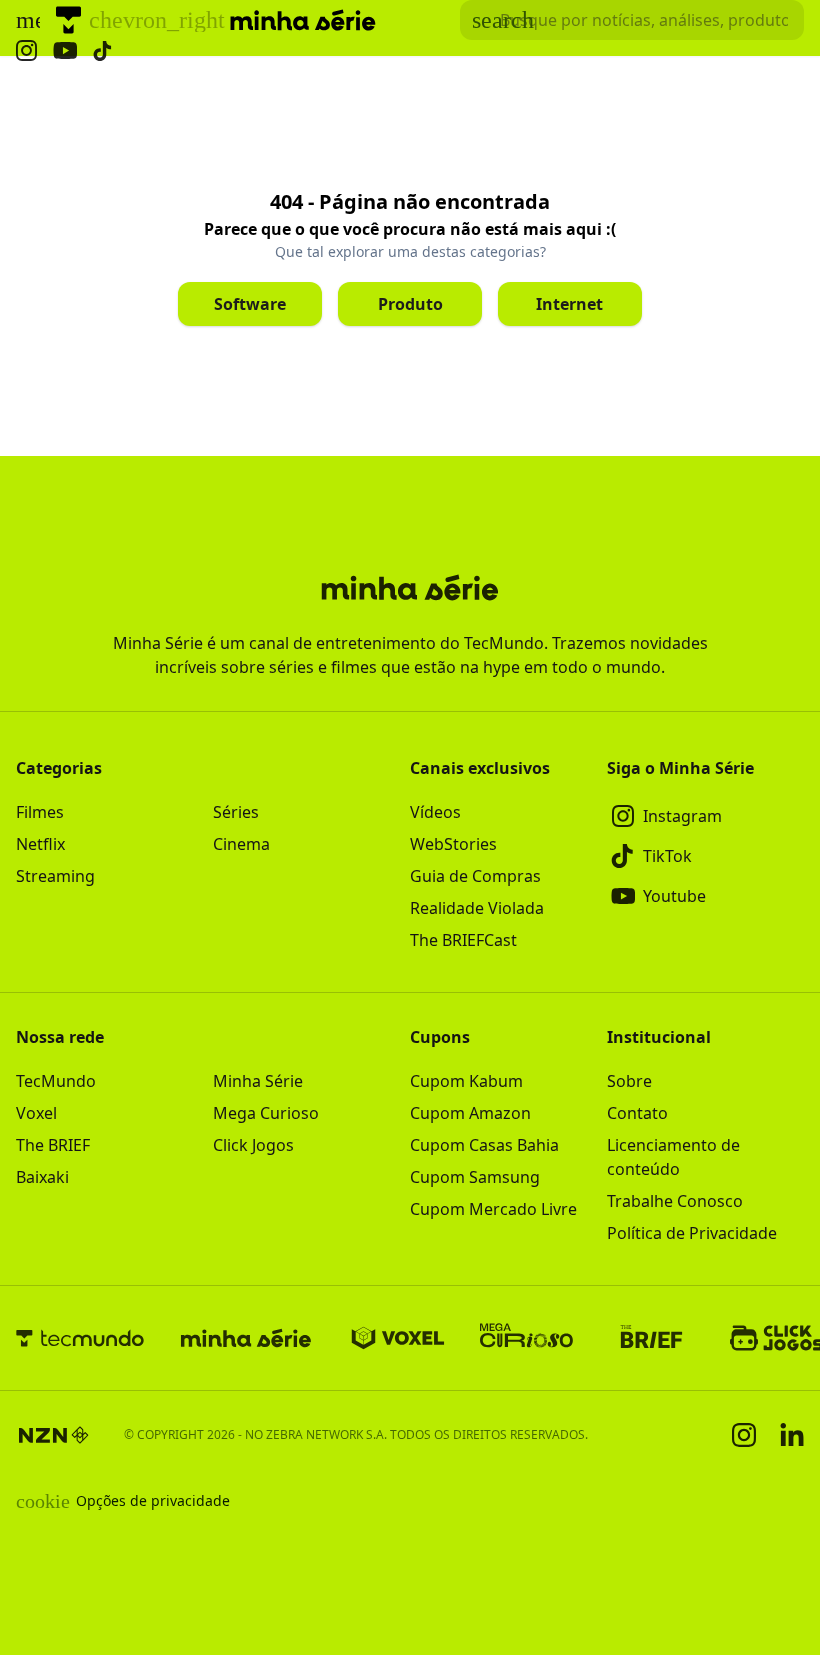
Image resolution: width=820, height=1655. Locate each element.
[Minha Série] (246, 1338)
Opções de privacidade (123, 1501)
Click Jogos (253, 1145)
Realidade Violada (477, 908)
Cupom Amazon (470, 1113)
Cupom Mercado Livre (493, 1209)
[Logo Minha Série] (303, 20)
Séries (236, 812)
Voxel (36, 1113)
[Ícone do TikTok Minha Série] (103, 51)
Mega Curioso (266, 1113)
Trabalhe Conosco (675, 1201)
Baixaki (42, 1177)
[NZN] (54, 1435)
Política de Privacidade (692, 1233)
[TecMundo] (68, 20)
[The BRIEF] (651, 1338)
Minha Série (258, 1081)
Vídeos (435, 812)
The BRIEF (53, 1145)
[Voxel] (398, 1338)
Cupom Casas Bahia (484, 1145)
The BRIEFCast (463, 940)
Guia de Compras (475, 876)
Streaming (55, 876)
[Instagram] (744, 1435)
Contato (637, 1113)
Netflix (40, 844)
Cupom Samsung (475, 1177)
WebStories (453, 844)
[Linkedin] (792, 1434)
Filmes (40, 812)
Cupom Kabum (466, 1081)
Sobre (629, 1081)
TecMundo (56, 1081)
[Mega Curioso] (526, 1338)
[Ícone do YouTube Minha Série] (65, 50)
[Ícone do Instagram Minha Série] (26, 50)
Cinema (241, 844)
